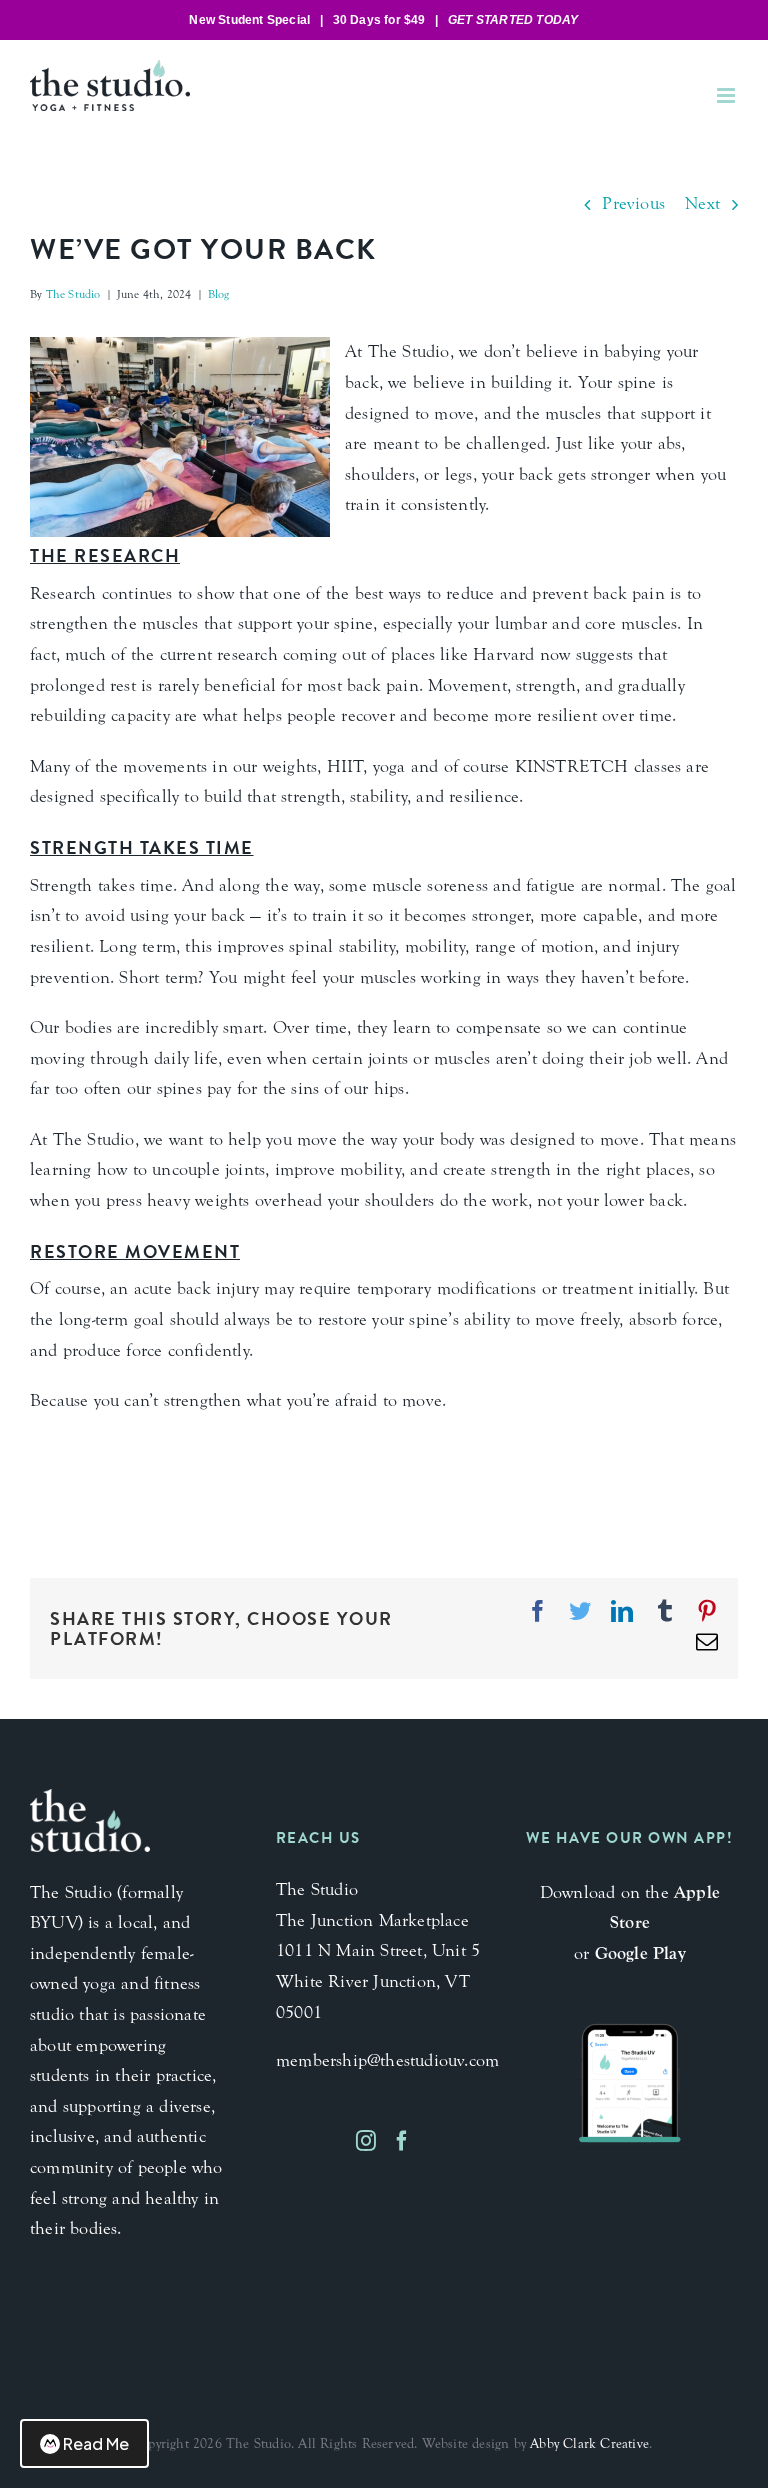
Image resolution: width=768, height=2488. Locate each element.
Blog (219, 294)
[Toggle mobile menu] (727, 95)
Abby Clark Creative (589, 2444)
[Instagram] (366, 2141)
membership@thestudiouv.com (387, 2060)
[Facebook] (402, 2141)
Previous (633, 203)
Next (702, 203)
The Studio (73, 294)
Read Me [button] (96, 2443)
